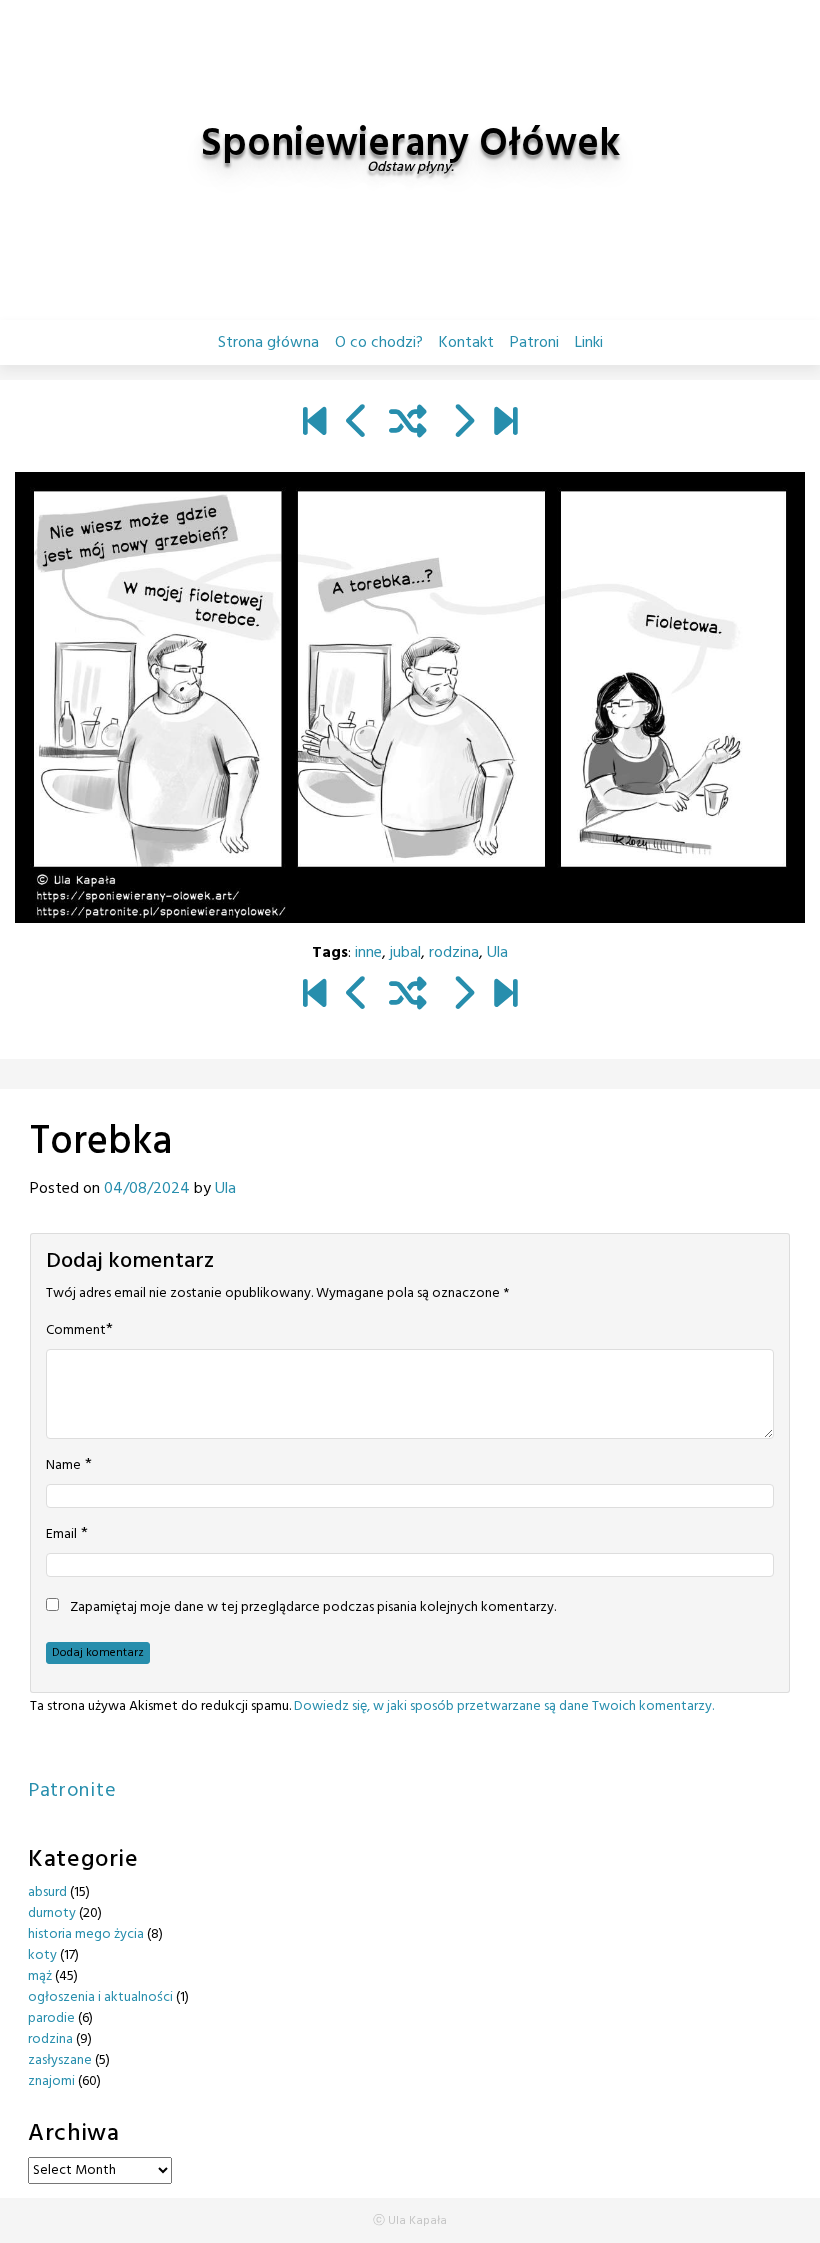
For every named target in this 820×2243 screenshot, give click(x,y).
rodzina (454, 953)
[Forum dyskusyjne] (357, 424)
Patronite (72, 1791)
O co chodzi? (379, 343)
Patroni (534, 343)
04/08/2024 (147, 1189)
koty (42, 1955)
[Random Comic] (408, 424)
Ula (497, 953)
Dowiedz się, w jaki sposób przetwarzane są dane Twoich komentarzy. (504, 1706)
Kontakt (466, 343)
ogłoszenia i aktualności (100, 1997)
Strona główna (268, 343)
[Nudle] (462, 424)
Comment (76, 1331)
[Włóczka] (505, 424)
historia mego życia (86, 1934)
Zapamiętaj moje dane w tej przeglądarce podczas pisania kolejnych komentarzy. (313, 1608)
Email (61, 1535)
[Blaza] (314, 424)
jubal (405, 953)
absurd (47, 1892)
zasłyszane (60, 2060)
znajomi (51, 2081)
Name (63, 1466)
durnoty (52, 1913)
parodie (51, 2018)
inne (368, 953)
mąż (40, 1976)
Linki (589, 343)
